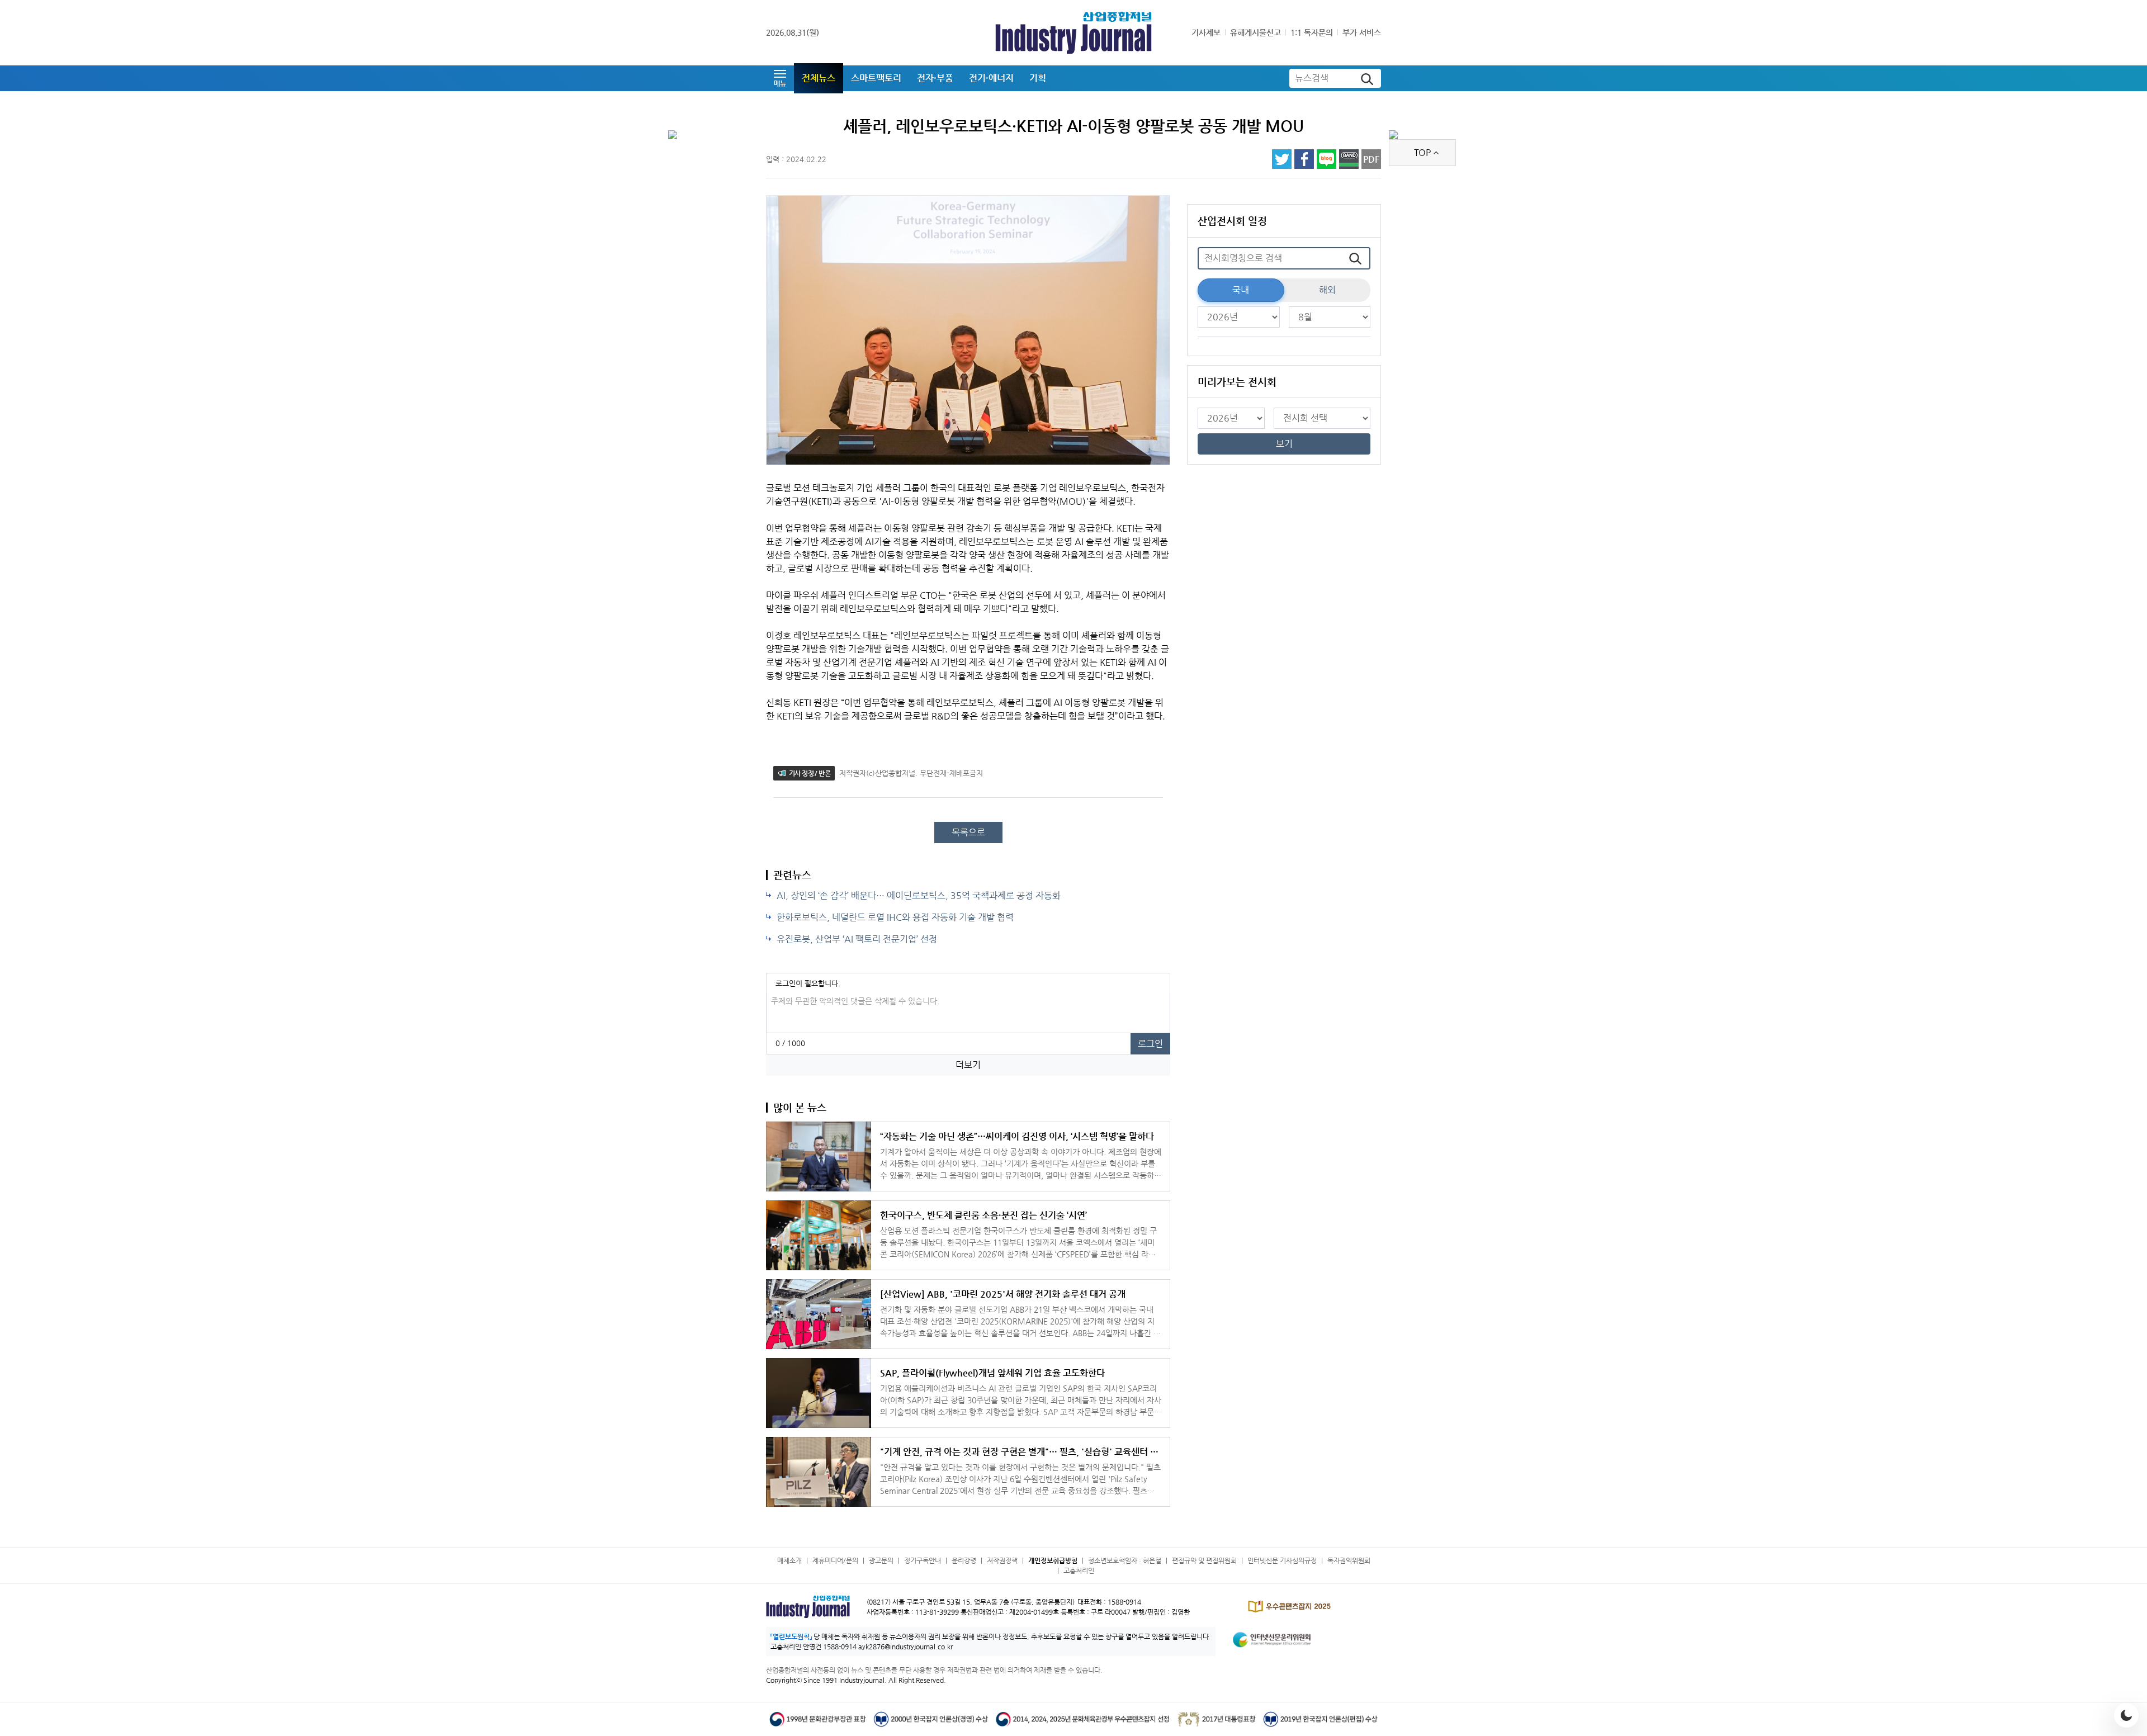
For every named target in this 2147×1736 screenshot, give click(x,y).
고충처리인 (1079, 1571)
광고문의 (881, 1560)
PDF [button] (1371, 159)
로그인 (1150, 1044)
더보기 (968, 1065)
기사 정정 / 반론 (810, 773)
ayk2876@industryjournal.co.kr (905, 1647)
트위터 (1282, 159)
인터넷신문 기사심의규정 (1282, 1560)
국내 (1241, 290)
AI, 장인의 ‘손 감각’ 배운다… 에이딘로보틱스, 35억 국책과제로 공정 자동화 (919, 895)
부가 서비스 (1362, 32)
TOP (1422, 152)
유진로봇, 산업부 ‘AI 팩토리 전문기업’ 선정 (857, 939)
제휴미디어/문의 (835, 1560)
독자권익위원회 (1349, 1560)
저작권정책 (1002, 1560)
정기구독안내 (923, 1560)
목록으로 (968, 832)
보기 (1284, 444)
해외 (1327, 290)
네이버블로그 (1326, 159)
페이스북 (1304, 159)
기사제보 (1206, 32)
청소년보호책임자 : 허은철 (1125, 1560)
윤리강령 (964, 1560)
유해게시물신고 (1255, 32)
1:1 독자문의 (1312, 32)
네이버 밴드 (1349, 159)
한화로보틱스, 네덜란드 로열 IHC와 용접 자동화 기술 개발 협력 (895, 917)
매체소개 (789, 1560)
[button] (780, 78)
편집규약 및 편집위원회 (1204, 1560)
